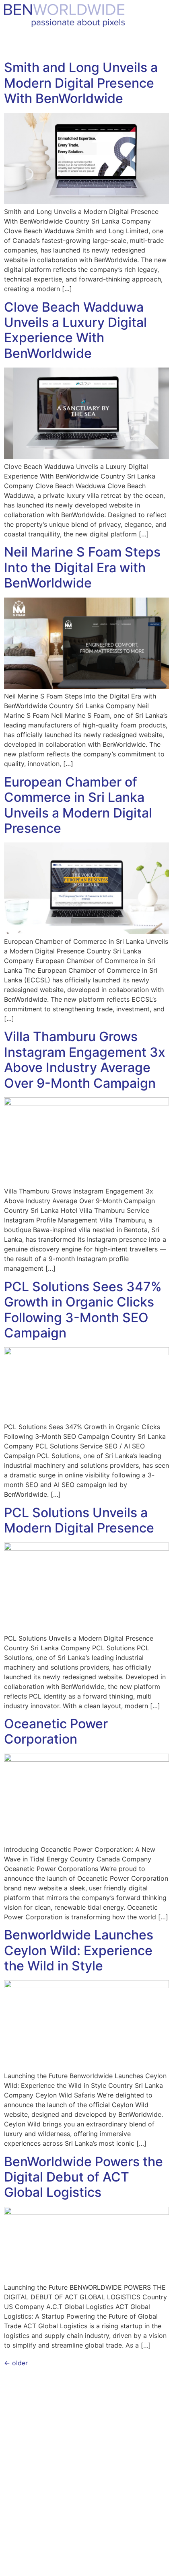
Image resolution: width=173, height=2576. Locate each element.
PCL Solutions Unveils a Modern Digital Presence (79, 1520)
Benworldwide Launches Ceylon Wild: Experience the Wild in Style (79, 1950)
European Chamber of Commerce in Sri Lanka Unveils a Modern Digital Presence (78, 805)
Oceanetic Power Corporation (56, 1731)
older (16, 2363)
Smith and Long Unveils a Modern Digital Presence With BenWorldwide (81, 83)
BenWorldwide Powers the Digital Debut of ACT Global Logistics (83, 2177)
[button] (159, 45)
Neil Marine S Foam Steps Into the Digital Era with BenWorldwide (82, 567)
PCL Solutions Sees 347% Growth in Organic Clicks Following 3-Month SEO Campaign (83, 1310)
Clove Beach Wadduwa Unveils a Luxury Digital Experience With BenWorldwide (75, 330)
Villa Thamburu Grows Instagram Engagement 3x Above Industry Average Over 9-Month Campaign (85, 1060)
